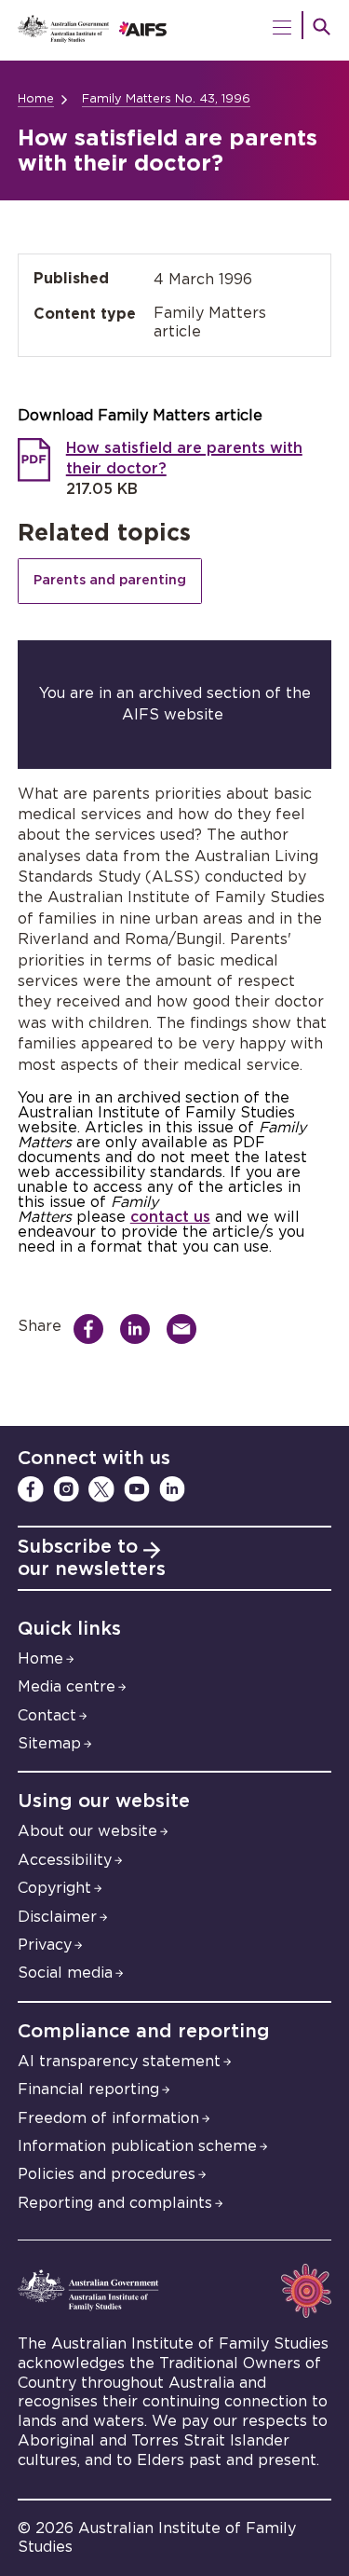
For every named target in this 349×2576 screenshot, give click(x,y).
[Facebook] (31, 1489)
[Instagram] (66, 1489)
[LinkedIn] (172, 1489)
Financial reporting (88, 2090)
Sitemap (49, 1744)
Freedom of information (108, 2118)
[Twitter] (101, 1489)
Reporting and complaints (115, 2203)
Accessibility (65, 1860)
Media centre (67, 1687)
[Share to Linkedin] (140, 1329)
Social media (65, 1973)
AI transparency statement (119, 2062)
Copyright (54, 1888)
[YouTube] (137, 1489)
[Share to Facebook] (94, 1329)
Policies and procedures (107, 2174)
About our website (87, 1831)
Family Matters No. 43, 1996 (166, 99)
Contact (47, 1716)
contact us (170, 1217)
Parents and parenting (110, 580)
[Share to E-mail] (187, 1329)
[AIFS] (175, 30)
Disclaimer (57, 1917)
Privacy (45, 1945)
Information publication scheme (137, 2146)
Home (36, 99)
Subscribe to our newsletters (92, 1558)
